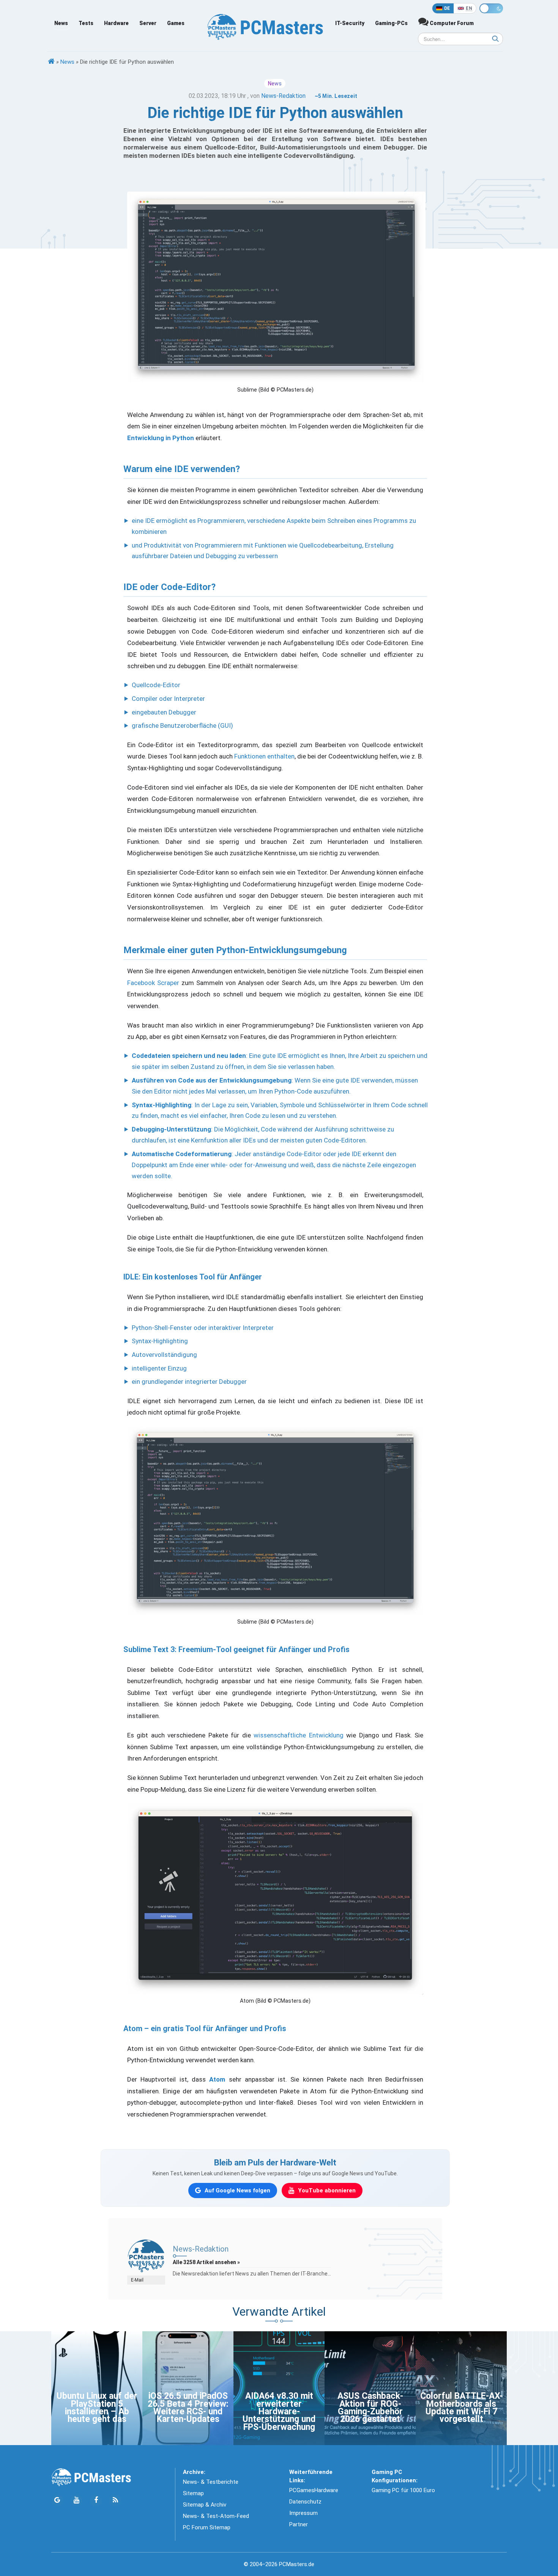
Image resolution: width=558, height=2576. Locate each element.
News (61, 23)
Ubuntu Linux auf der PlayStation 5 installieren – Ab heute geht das (97, 2408)
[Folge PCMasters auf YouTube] (76, 2500)
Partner (299, 2524)
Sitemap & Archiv (205, 2505)
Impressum (303, 2513)
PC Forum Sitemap (207, 2527)
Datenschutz (305, 2502)
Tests (86, 23)
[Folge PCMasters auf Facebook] (96, 2500)
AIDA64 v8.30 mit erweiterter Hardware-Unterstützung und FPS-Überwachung (279, 2412)
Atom (217, 2079)
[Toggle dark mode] (491, 8)
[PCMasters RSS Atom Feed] (115, 2500)
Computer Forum (451, 23)
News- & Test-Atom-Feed (216, 2516)
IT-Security (350, 23)
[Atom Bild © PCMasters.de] (275, 1899)
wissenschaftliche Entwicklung (298, 1735)
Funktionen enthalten (264, 756)
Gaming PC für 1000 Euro (403, 2490)
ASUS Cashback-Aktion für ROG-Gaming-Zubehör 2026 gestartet (370, 2408)
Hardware (116, 23)
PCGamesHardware (314, 2490)
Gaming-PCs (391, 23)
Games (176, 23)
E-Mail (137, 2280)
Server (148, 23)
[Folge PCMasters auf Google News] (57, 2500)
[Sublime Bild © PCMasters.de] (275, 1521)
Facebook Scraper (153, 983)
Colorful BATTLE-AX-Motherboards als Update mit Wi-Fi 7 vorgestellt (461, 2408)
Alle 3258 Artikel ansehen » (206, 2262)
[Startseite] (51, 62)
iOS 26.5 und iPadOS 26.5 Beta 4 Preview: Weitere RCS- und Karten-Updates (188, 2408)
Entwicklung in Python (161, 438)
